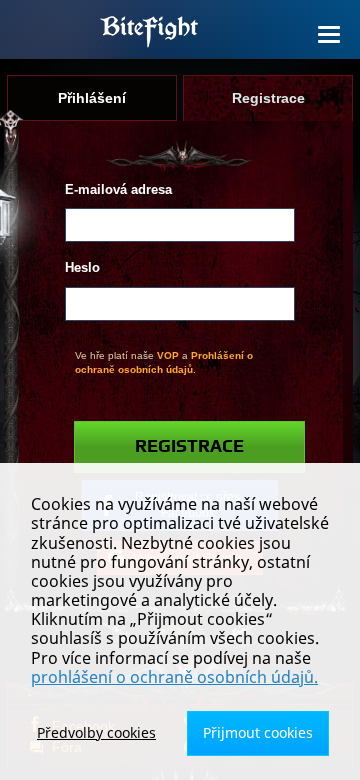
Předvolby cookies (96, 732)
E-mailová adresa (118, 190)
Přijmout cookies (258, 732)
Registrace (189, 447)
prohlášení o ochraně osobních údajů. (174, 677)
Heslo (82, 268)
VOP (168, 355)
